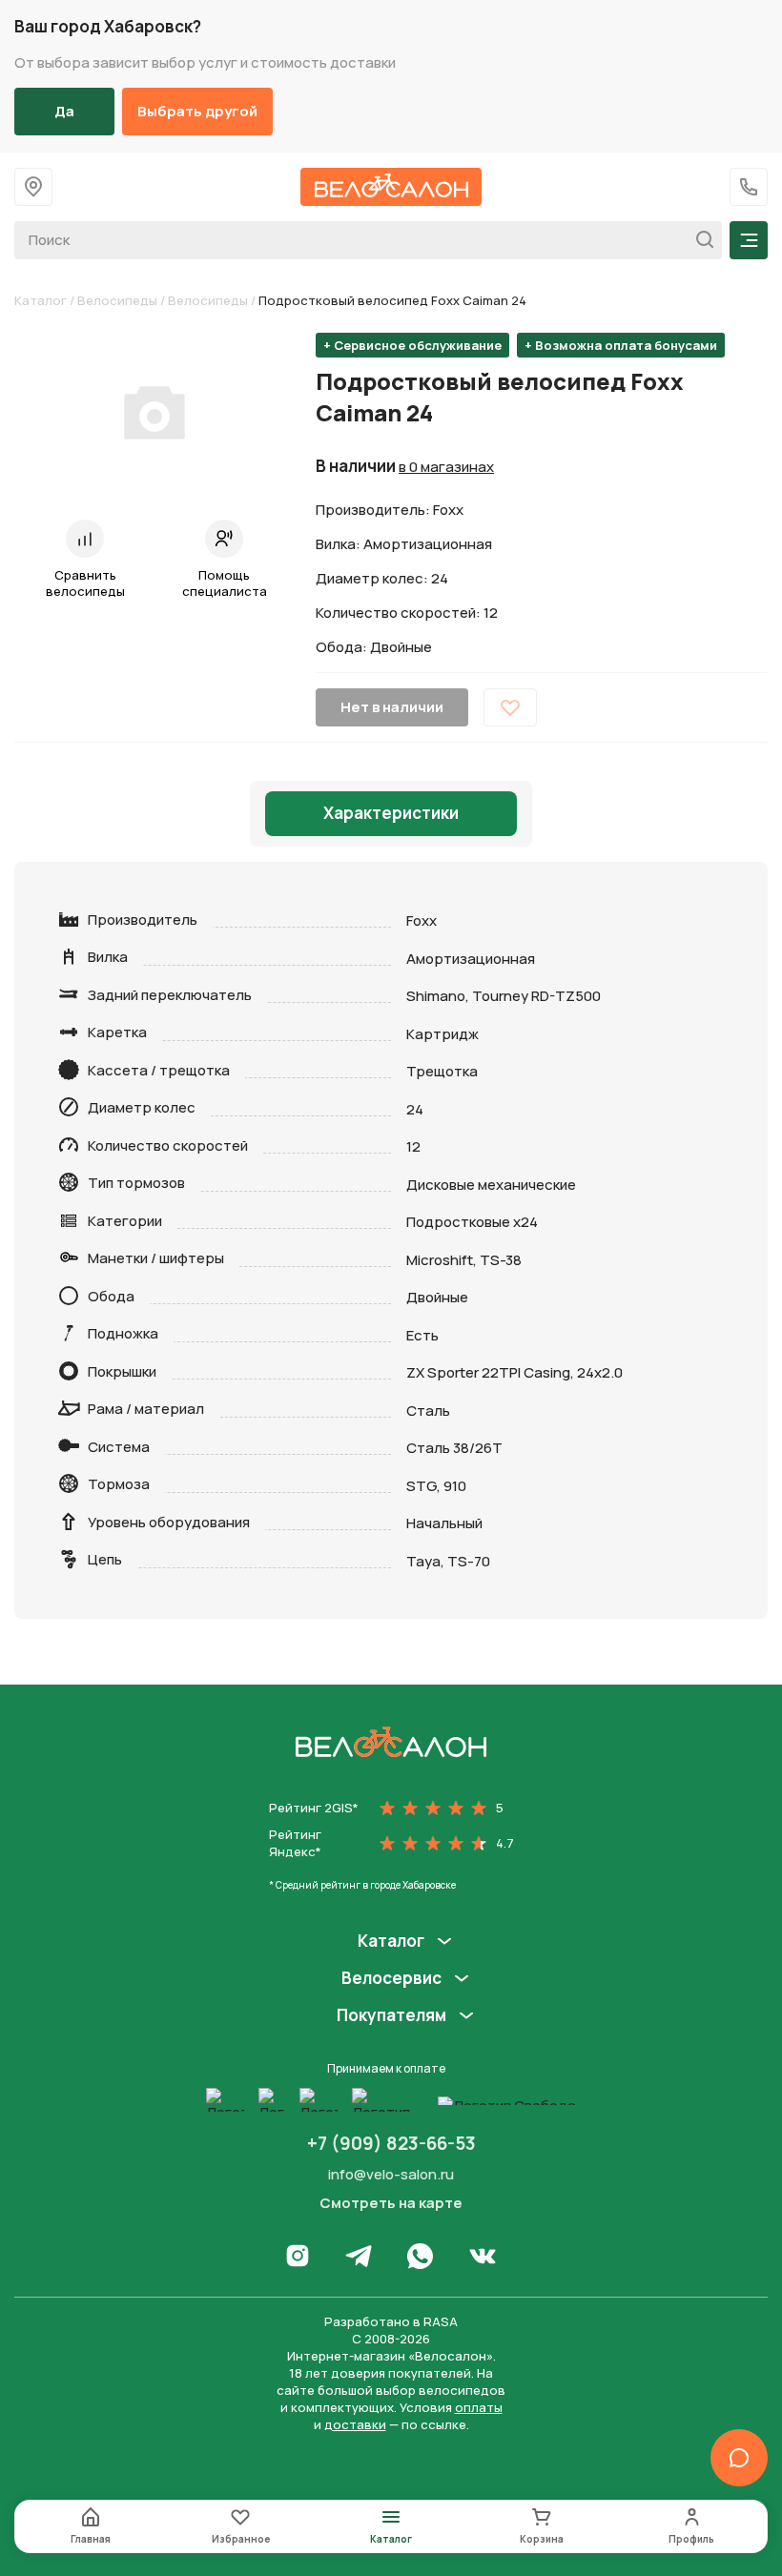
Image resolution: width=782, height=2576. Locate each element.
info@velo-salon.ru (391, 2174)
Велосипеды (117, 300)
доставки (355, 2424)
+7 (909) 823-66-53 (391, 2143)
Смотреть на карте (391, 2203)
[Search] (700, 240)
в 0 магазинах (446, 467)
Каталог (41, 300)
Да (64, 111)
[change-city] (33, 187)
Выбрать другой (197, 111)
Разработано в (391, 2321)
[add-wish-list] (510, 707)
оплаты (479, 2407)
